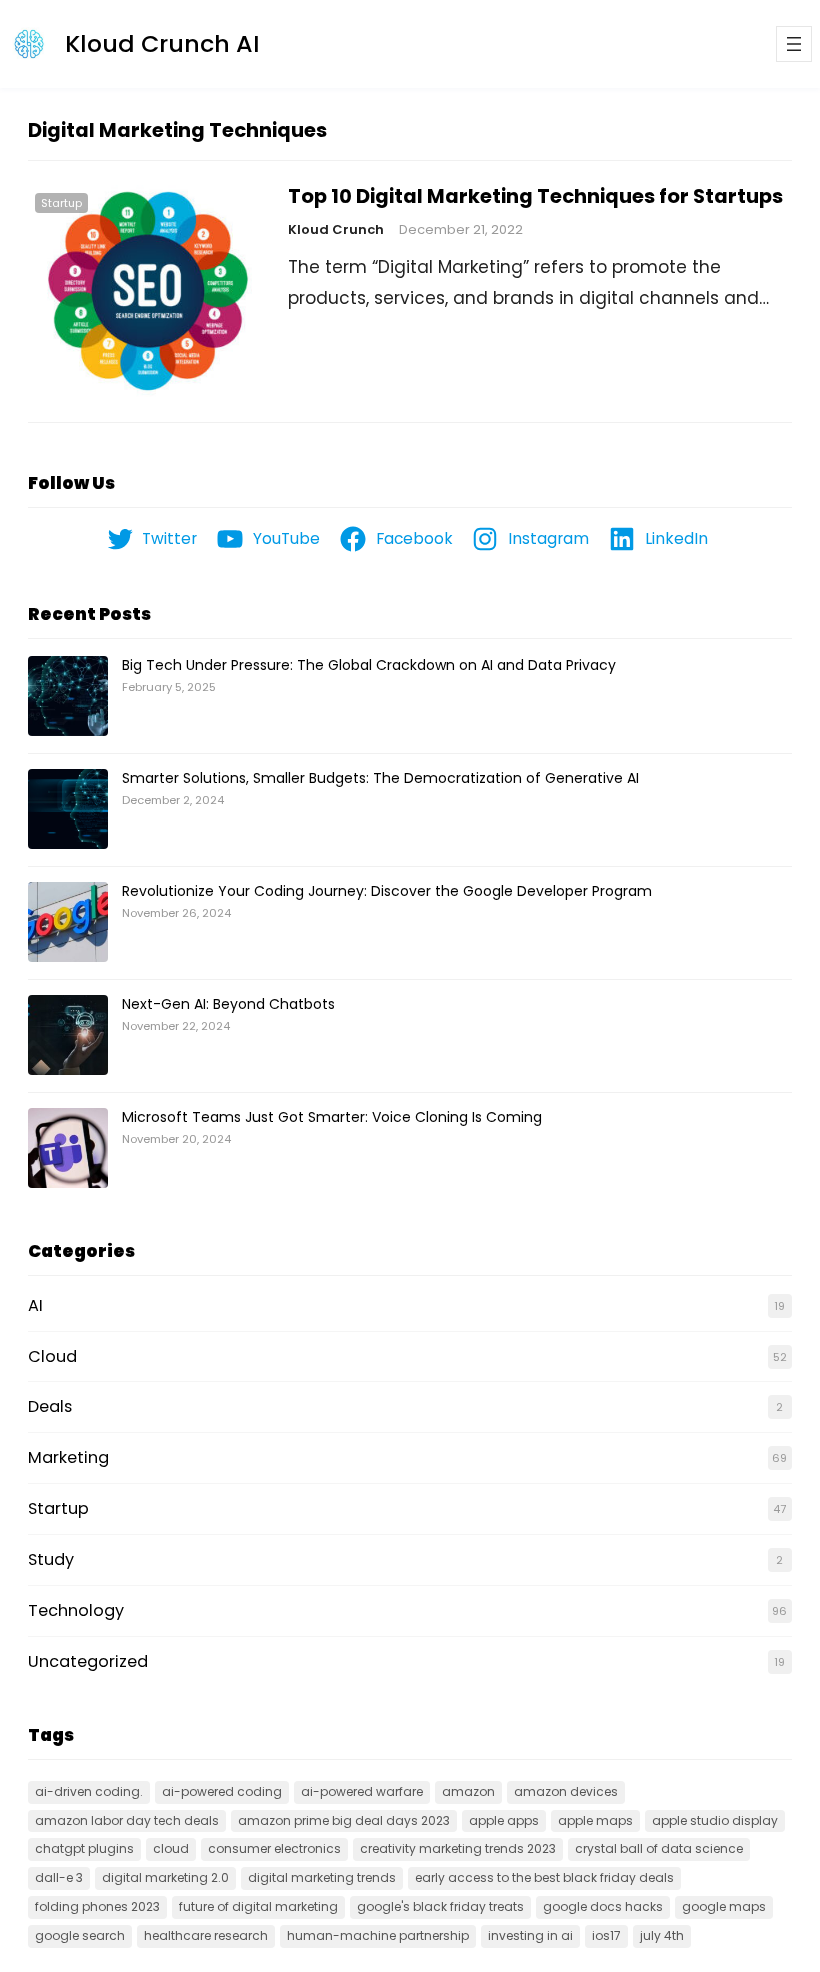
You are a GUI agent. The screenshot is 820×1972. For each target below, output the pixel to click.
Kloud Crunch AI (162, 43)
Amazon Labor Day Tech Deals (127, 1820)
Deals (50, 1406)
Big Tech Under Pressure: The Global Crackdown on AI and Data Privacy (369, 665)
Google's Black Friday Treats (440, 1906)
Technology (76, 1610)
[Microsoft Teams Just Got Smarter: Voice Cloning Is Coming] (68, 1149)
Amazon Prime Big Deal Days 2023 (344, 1820)
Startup (61, 203)
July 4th (662, 1935)
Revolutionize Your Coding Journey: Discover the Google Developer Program (387, 891)
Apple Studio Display (715, 1820)
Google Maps (724, 1906)
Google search (80, 1935)
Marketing (68, 1457)
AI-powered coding (222, 1791)
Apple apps (504, 1820)
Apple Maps (595, 1820)
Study (51, 1559)
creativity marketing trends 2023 (458, 1848)
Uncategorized (88, 1661)
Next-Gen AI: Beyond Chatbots (228, 1004)
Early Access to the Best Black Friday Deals (544, 1877)
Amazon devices (566, 1791)
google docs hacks (603, 1906)
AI (35, 1305)
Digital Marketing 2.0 (165, 1877)
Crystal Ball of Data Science (659, 1848)
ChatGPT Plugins (84, 1848)
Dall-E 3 (59, 1877)
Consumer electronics (274, 1848)
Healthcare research (206, 1935)
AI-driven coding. (89, 1791)
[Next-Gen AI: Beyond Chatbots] (68, 1036)
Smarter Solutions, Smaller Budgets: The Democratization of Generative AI (380, 778)
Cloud (52, 1356)
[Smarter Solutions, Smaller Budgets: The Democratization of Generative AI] (68, 810)
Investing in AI (530, 1935)
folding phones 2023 (97, 1906)
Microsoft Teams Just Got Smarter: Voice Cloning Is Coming (332, 1117)
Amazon (468, 1791)
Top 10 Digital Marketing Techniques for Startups (535, 197)
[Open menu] (794, 44)
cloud (171, 1848)
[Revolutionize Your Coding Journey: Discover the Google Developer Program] (68, 923)
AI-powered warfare (362, 1791)
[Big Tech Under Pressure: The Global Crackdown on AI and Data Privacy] (68, 697)
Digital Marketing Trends (322, 1877)
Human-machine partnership (378, 1935)
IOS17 (606, 1935)
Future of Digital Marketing (258, 1906)
